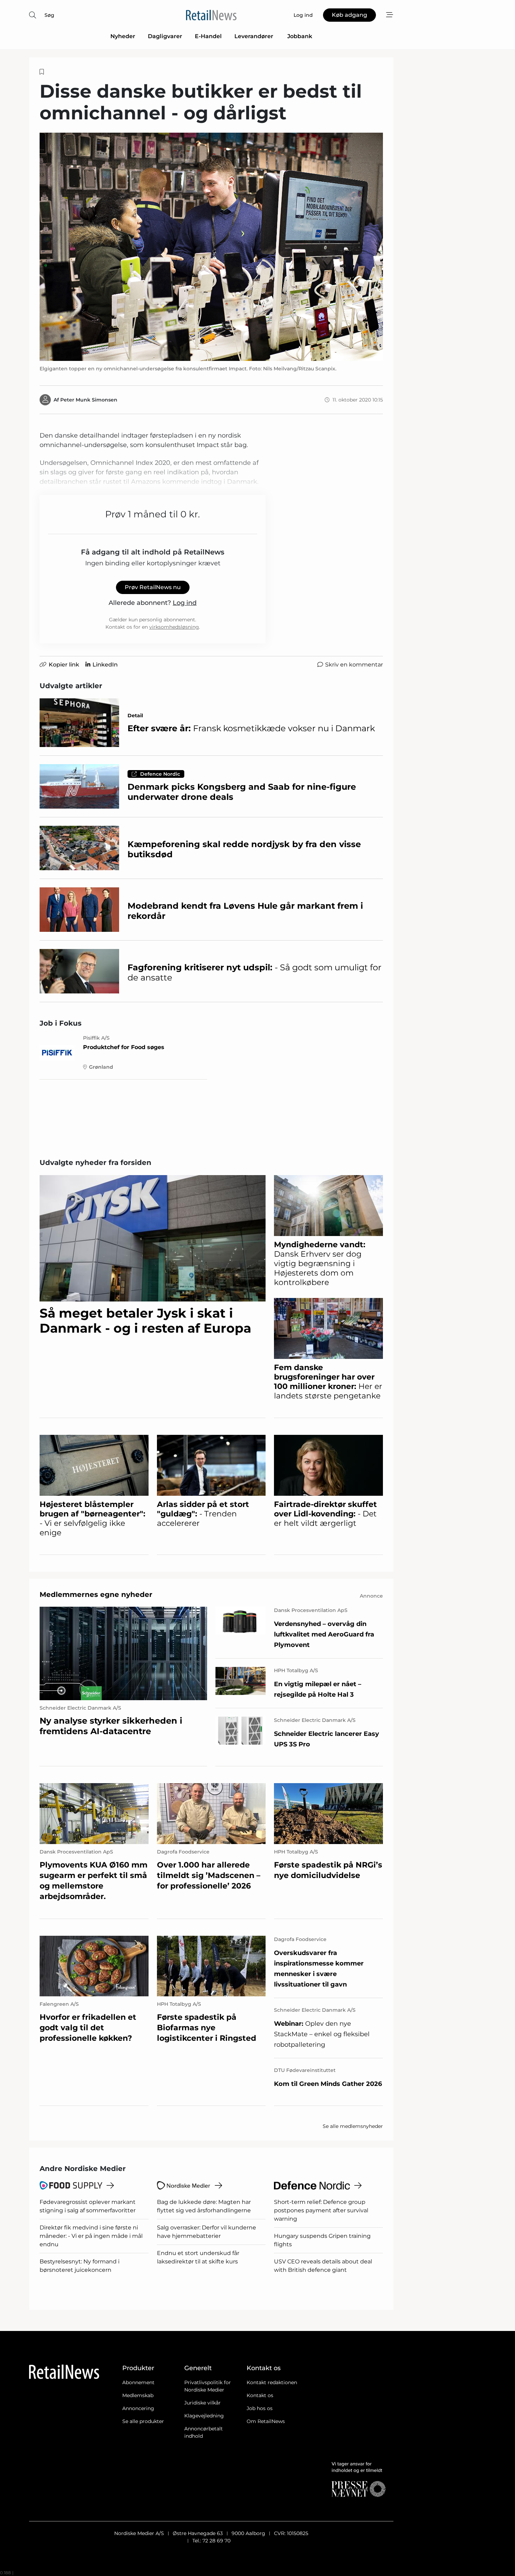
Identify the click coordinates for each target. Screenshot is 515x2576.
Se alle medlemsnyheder (353, 2126)
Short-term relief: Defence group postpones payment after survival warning (321, 2210)
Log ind (185, 603)
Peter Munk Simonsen (89, 400)
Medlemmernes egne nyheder (96, 1594)
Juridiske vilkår (202, 2403)
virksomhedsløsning (174, 627)
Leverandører (255, 36)
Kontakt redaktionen (272, 2382)
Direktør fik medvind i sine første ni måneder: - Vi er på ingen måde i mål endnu (91, 2236)
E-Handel (208, 36)
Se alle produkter (143, 2421)
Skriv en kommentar (354, 665)
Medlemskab (138, 2395)
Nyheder (123, 36)
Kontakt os (260, 2395)
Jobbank (300, 36)
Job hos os (260, 2408)
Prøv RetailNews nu (153, 587)
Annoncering (138, 2408)
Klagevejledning (204, 2416)
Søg (49, 15)
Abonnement (138, 2382)
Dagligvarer (165, 36)
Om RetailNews (266, 2421)
